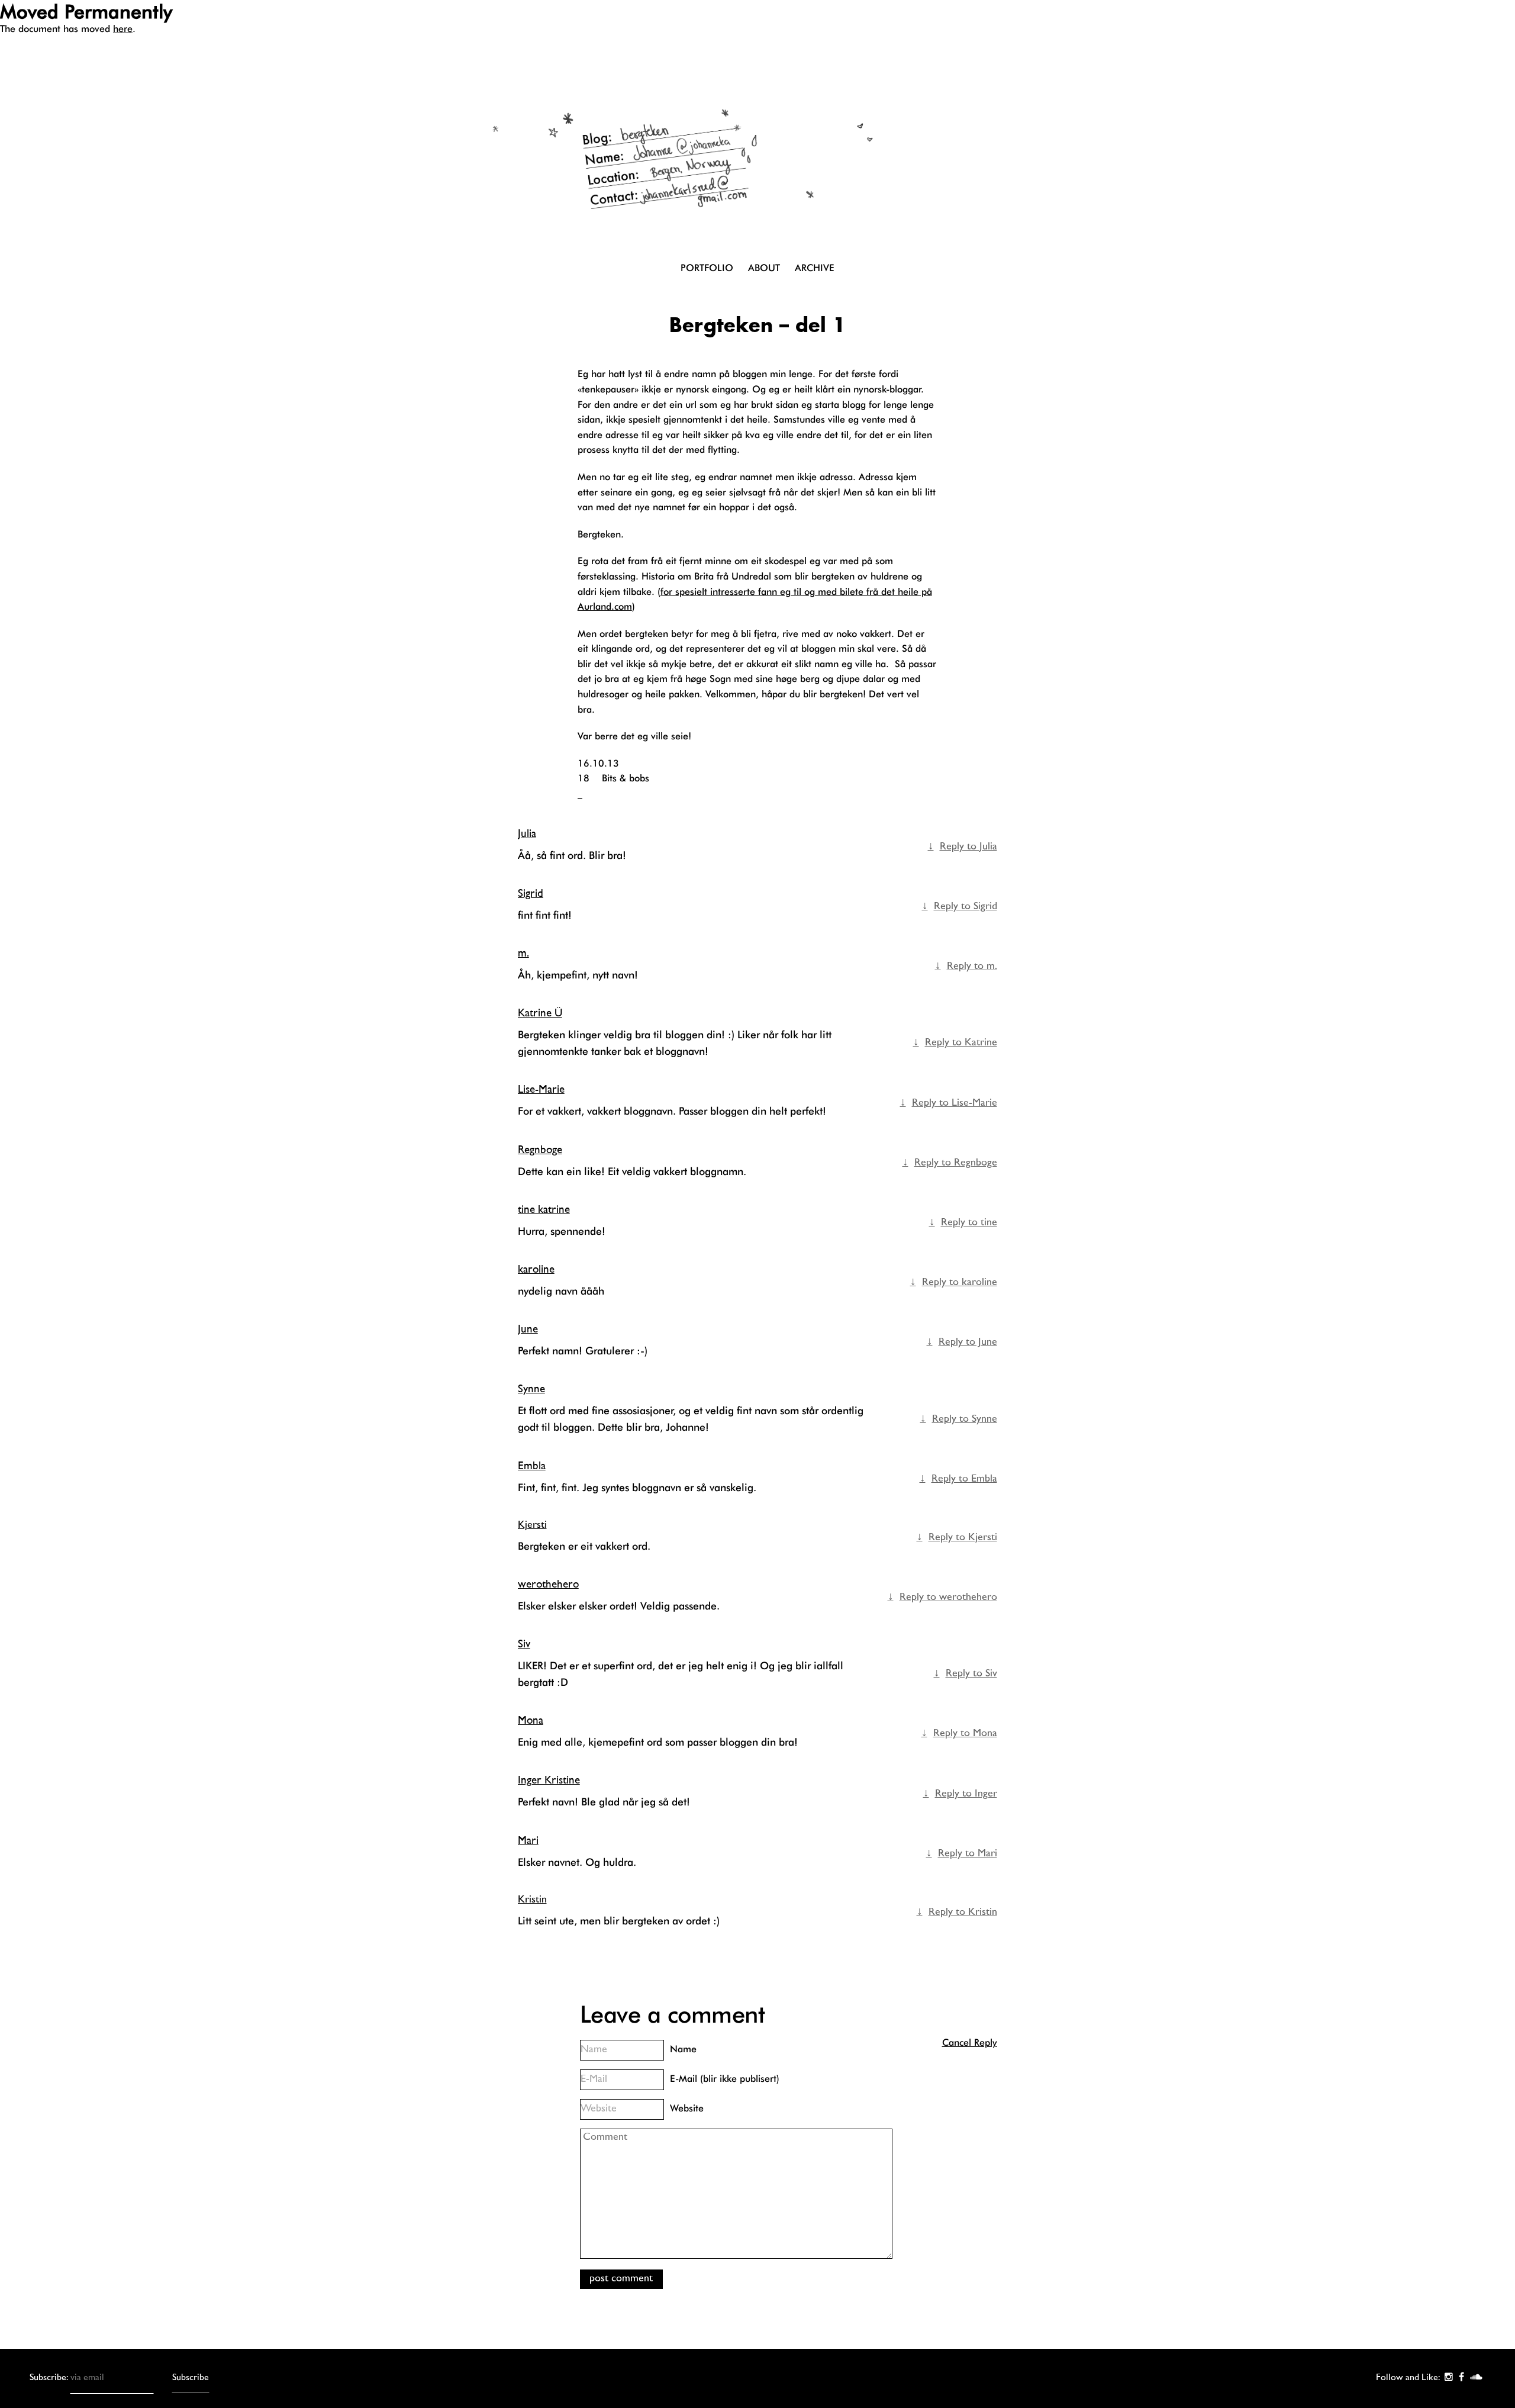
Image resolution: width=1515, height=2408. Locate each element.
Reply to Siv (971, 1674)
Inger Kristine (549, 1781)
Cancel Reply (970, 2042)
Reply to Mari (968, 1854)
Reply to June (968, 1343)
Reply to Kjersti (963, 1538)
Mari (528, 1841)
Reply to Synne (965, 1419)
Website (687, 2108)
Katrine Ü (540, 1014)
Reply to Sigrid (966, 907)
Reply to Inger (966, 1794)
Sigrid (531, 894)
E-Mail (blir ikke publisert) (725, 2079)
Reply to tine (969, 1223)
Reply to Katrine (961, 1043)
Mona (531, 1721)
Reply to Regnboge (956, 1163)
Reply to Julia (968, 847)
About (764, 268)
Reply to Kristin (963, 1913)
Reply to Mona (965, 1734)
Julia (527, 834)
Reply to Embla (964, 1479)
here (123, 29)
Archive (815, 268)
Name (683, 2049)
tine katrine (544, 1210)
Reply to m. (972, 967)
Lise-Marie (541, 1090)
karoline (536, 1270)
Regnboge (540, 1150)
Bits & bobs (626, 778)
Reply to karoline (960, 1283)
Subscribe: (50, 2378)
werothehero (548, 1585)
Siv (524, 1645)
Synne (531, 1390)
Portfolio (707, 268)
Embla (532, 1467)
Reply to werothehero (948, 1598)
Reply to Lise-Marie (955, 1103)
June (528, 1330)
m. (523, 954)
